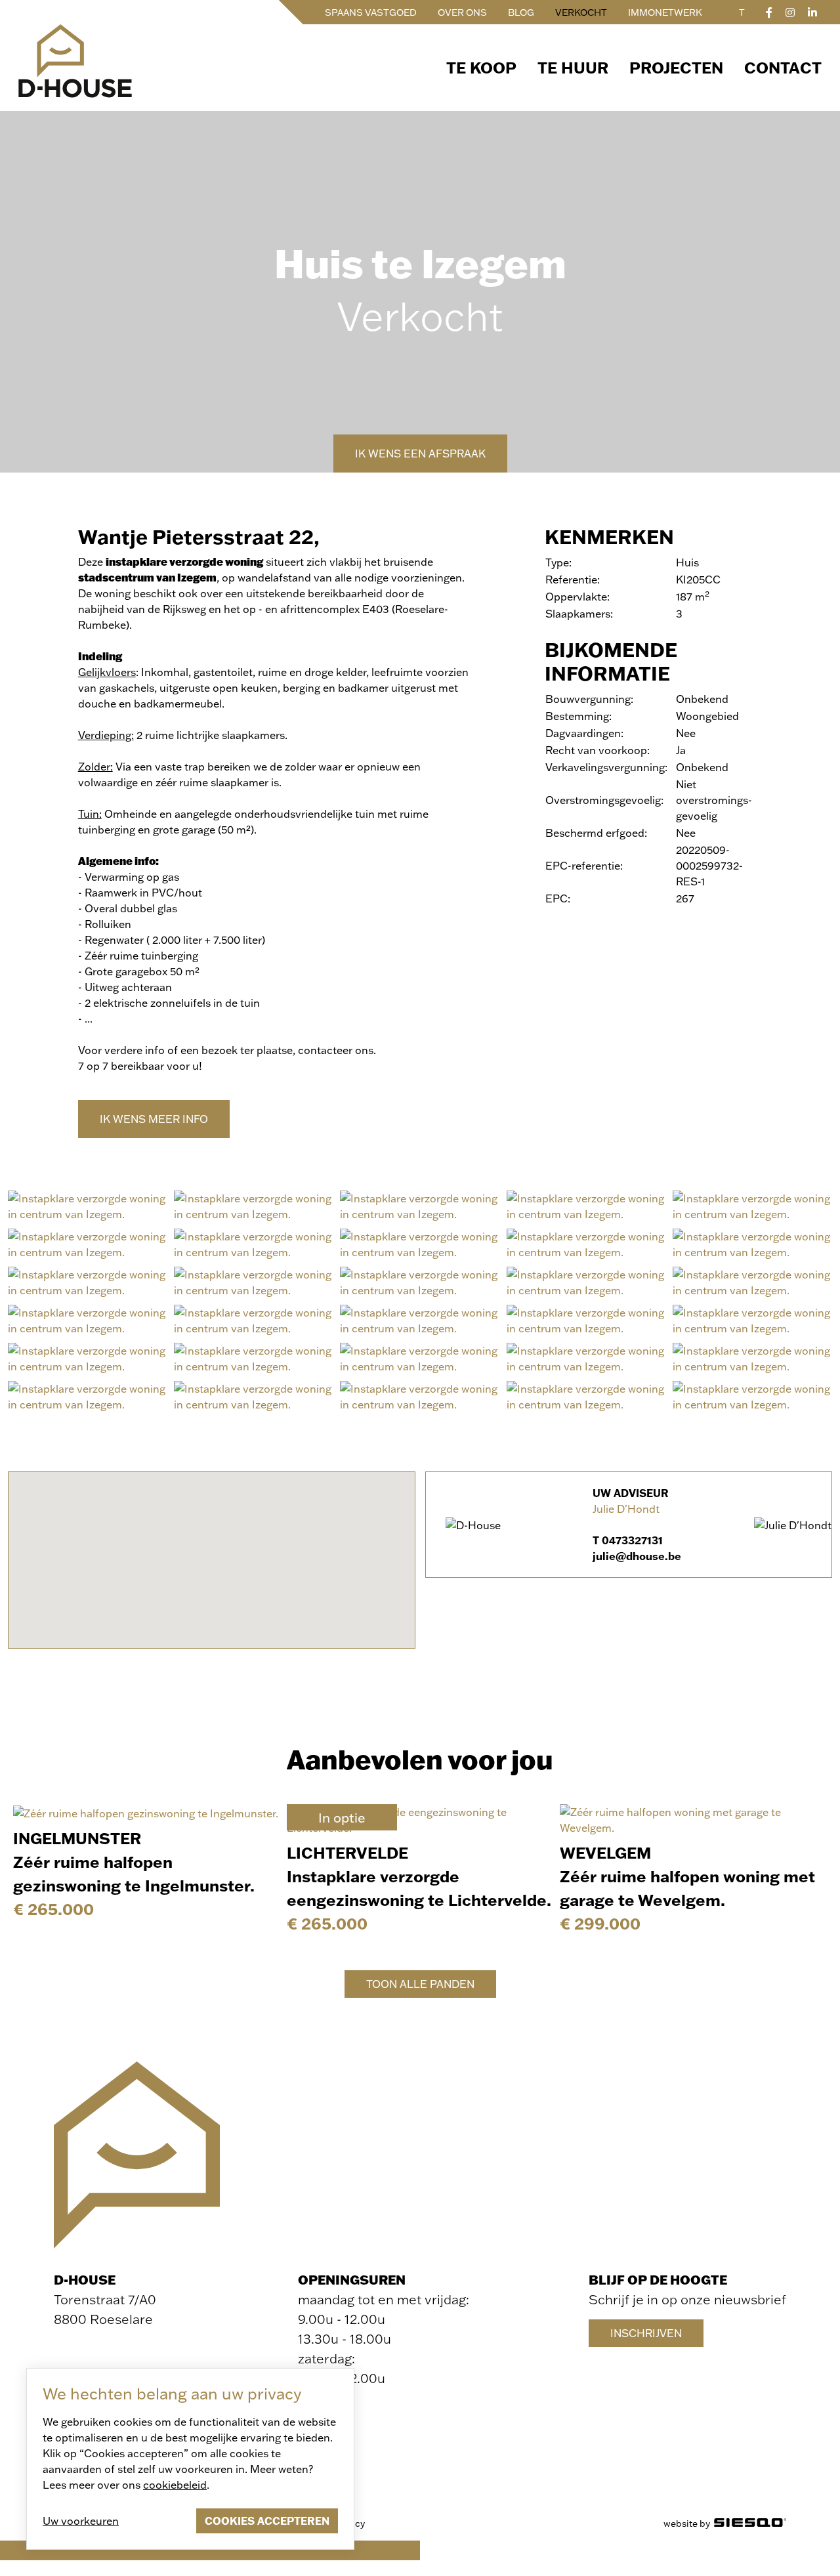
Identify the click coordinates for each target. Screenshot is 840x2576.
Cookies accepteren (267, 2521)
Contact (783, 67)
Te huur (573, 67)
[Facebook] (769, 12)
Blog (521, 12)
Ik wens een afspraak (420, 453)
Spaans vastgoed (371, 12)
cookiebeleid (175, 2484)
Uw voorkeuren (81, 2521)
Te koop (481, 67)
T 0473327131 (628, 1540)
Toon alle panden (420, 1984)
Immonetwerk (665, 12)
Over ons (462, 12)
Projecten (676, 67)
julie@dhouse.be (637, 1556)
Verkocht (581, 12)
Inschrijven (646, 2333)
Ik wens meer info (154, 1119)
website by (689, 2523)
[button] (211, 1552)
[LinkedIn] (812, 12)
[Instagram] (790, 12)
